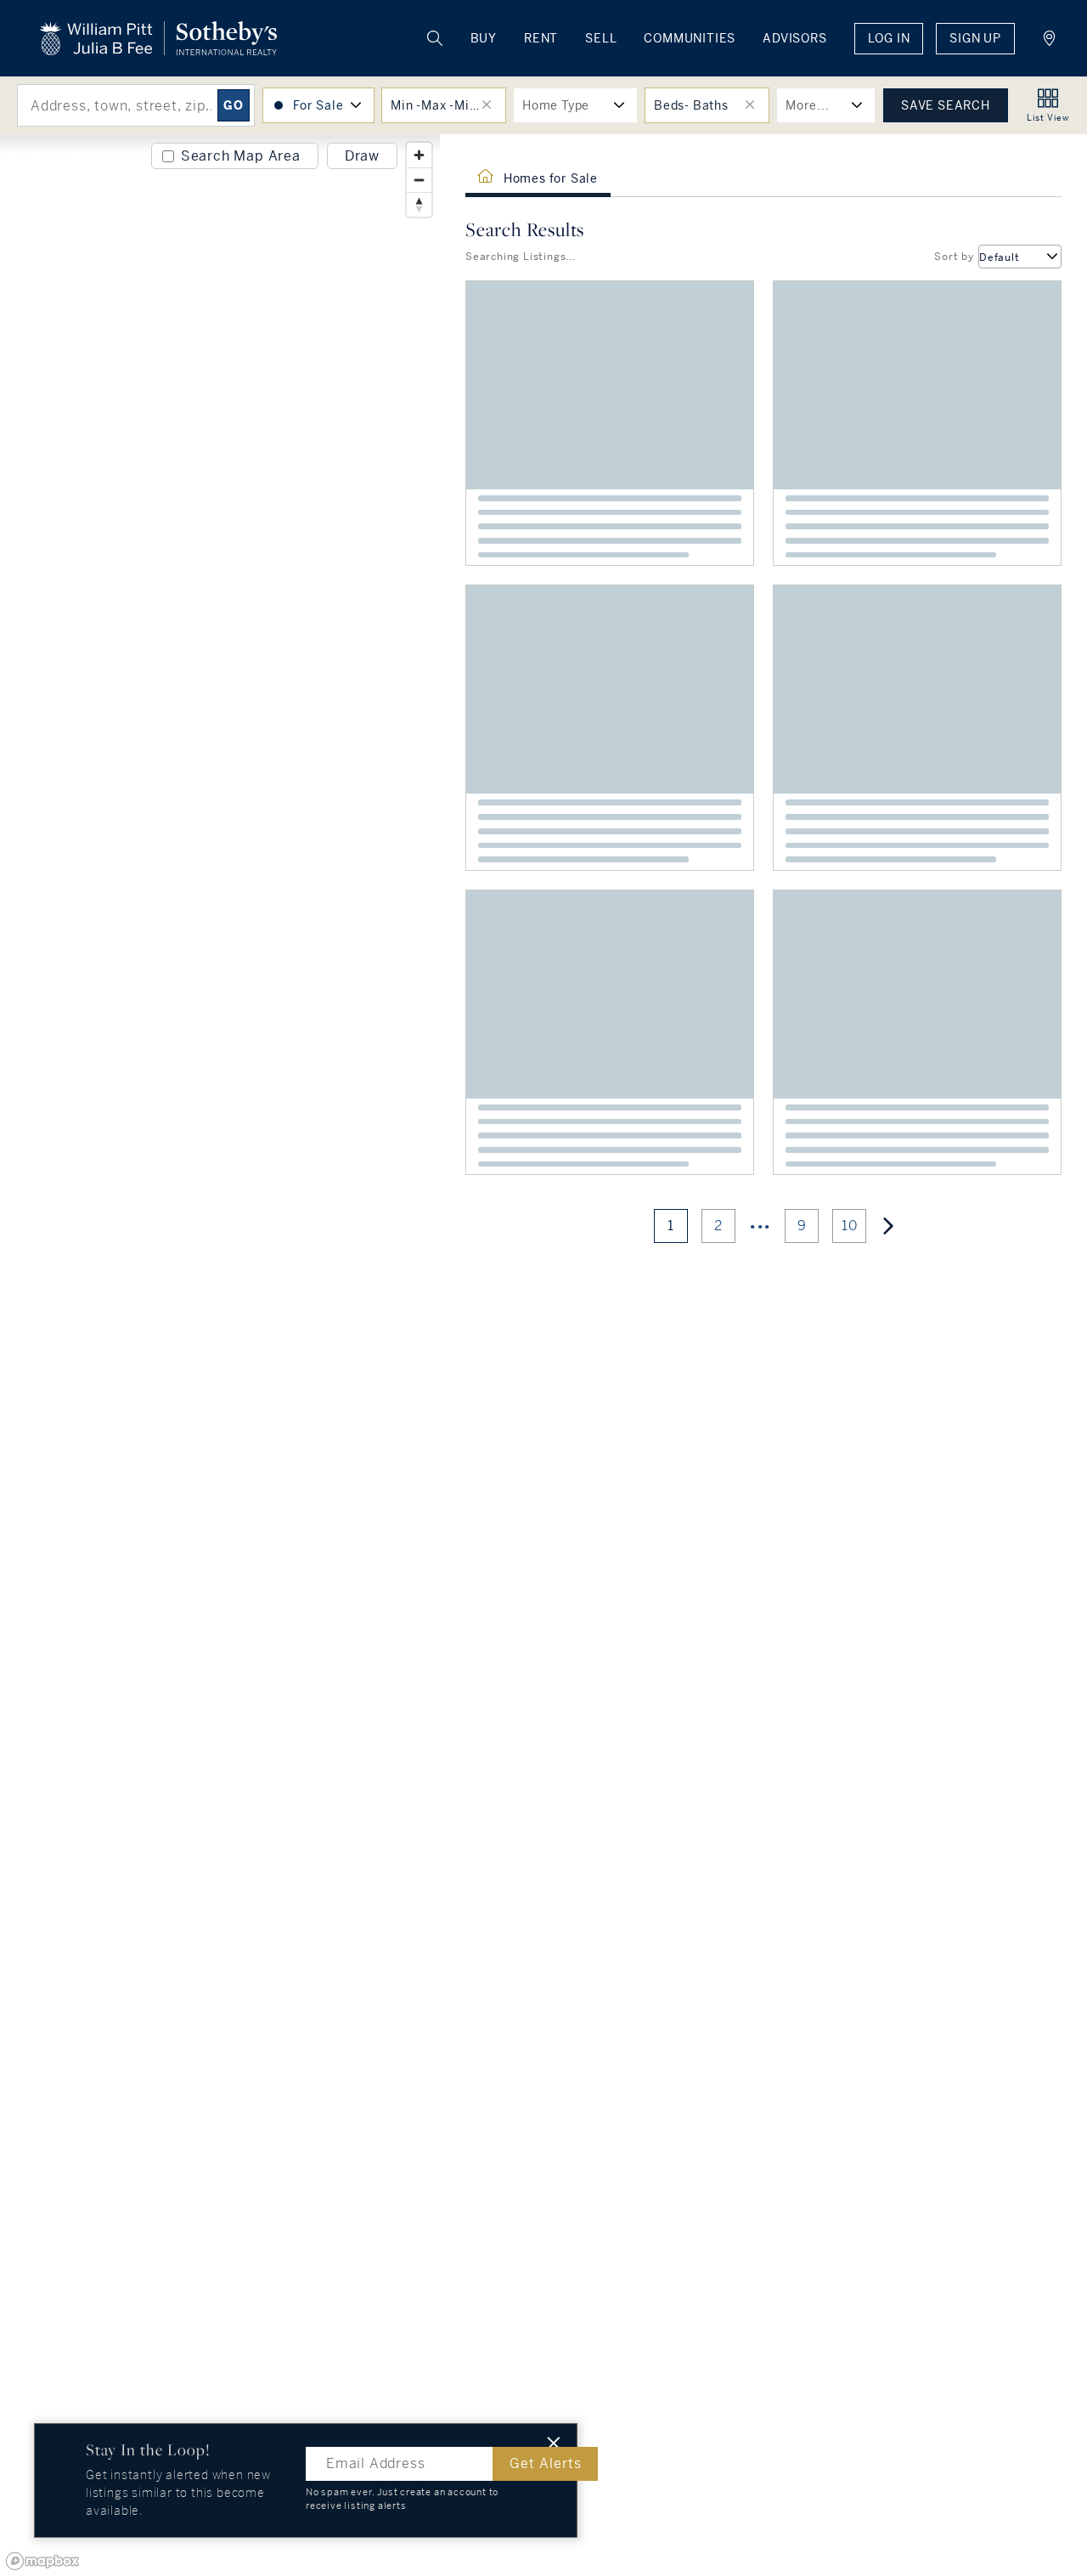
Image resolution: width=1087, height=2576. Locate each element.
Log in (889, 38)
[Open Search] (436, 38)
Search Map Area (241, 156)
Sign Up (975, 38)
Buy (484, 38)
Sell (601, 38)
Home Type (556, 105)
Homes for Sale (551, 178)
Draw (362, 156)
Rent (541, 38)
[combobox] (1020, 257)
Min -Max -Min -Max (448, 105)
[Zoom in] (419, 155)
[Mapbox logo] (42, 2561)
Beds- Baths (691, 105)
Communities (690, 38)
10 (850, 1226)
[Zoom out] (419, 180)
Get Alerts (546, 2463)
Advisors (794, 38)
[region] (220, 1355)
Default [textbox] (1000, 257)
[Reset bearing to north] (419, 204)
